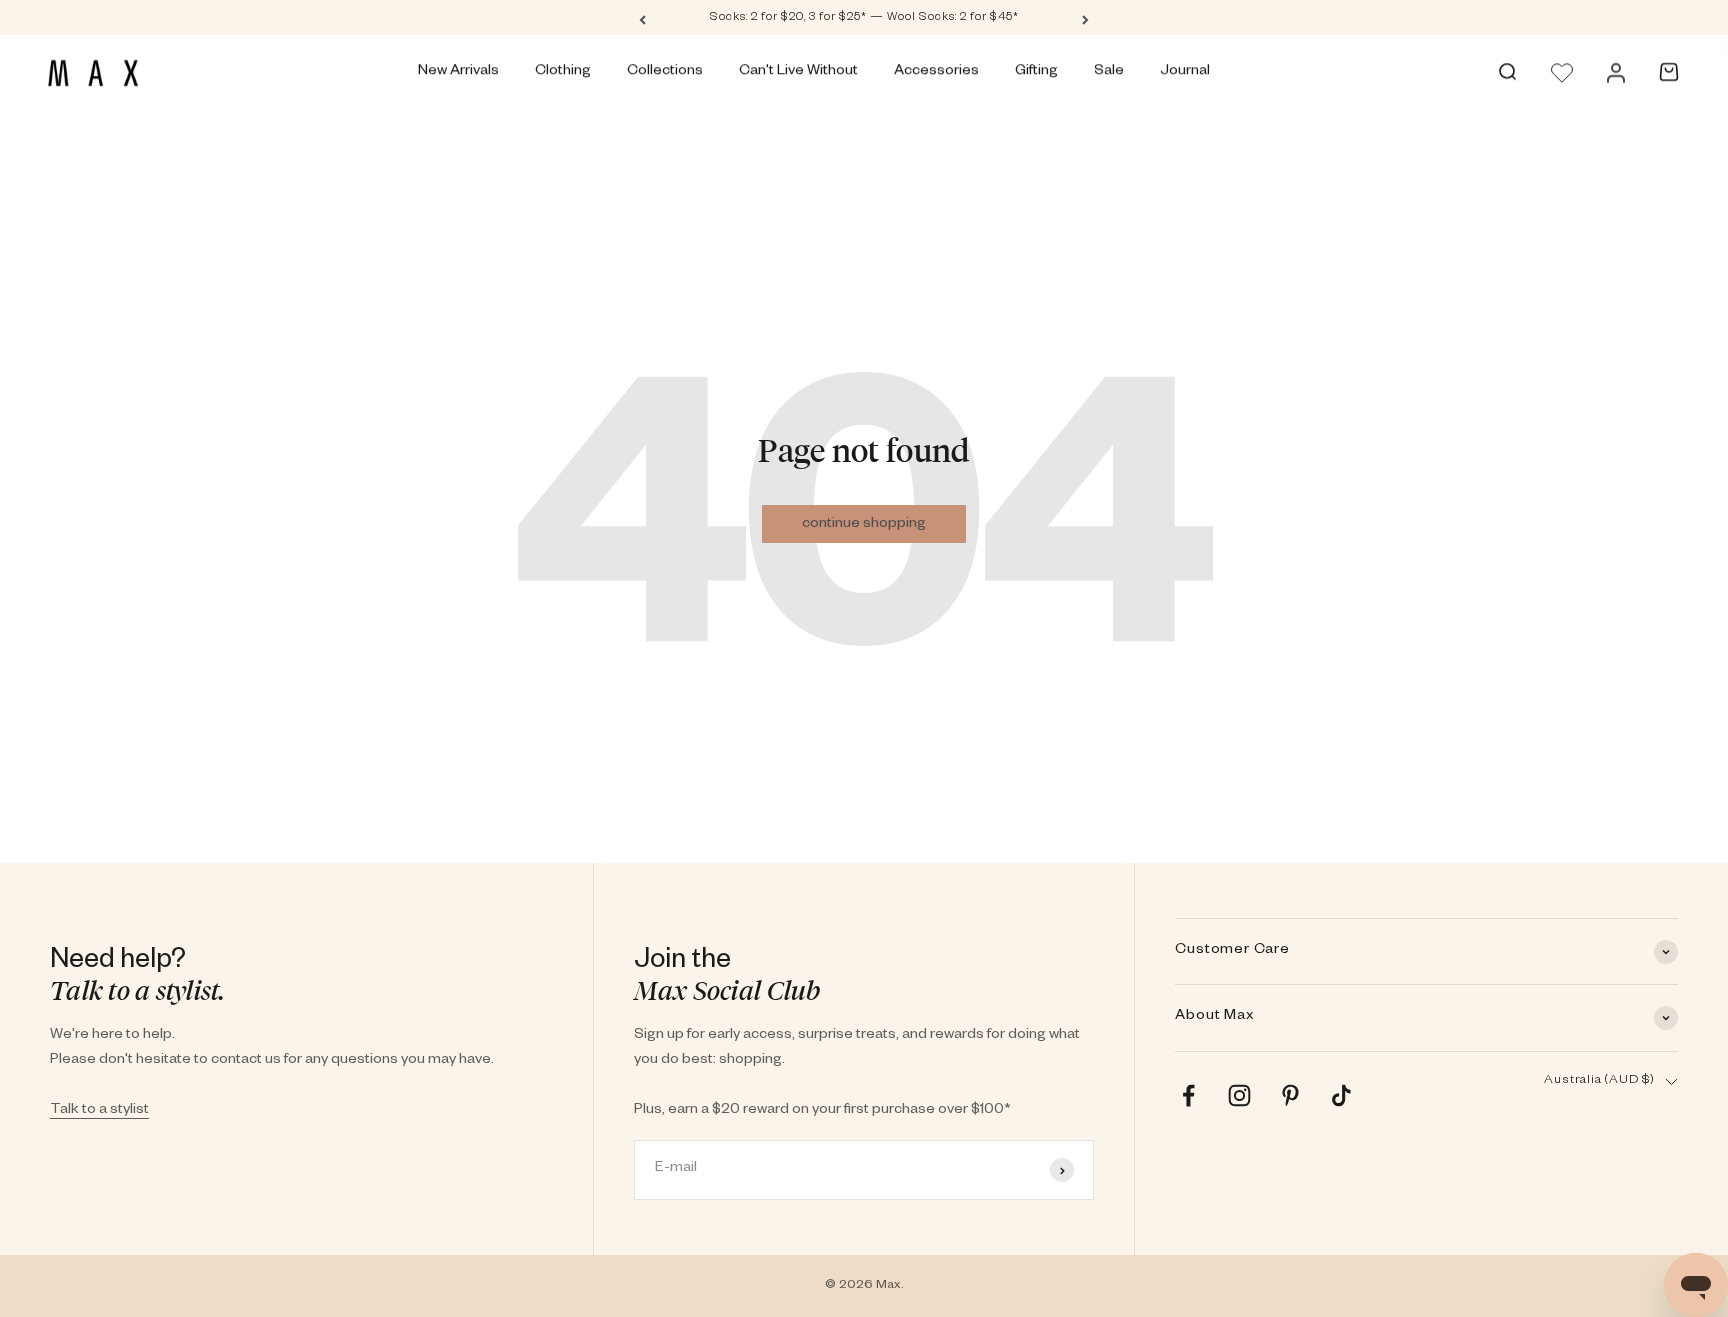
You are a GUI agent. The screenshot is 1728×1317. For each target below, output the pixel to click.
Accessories (936, 72)
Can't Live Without (798, 72)
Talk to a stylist (99, 1111)
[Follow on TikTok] (1341, 1095)
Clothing (563, 72)
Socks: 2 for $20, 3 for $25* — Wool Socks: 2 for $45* (864, 18)
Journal (1185, 72)
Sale (1109, 72)
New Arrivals (458, 72)
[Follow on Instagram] (1239, 1095)
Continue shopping (864, 525)
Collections (665, 72)
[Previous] (642, 18)
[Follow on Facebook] (1188, 1095)
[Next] (1085, 18)
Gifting (1036, 72)
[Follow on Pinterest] (1290, 1095)
